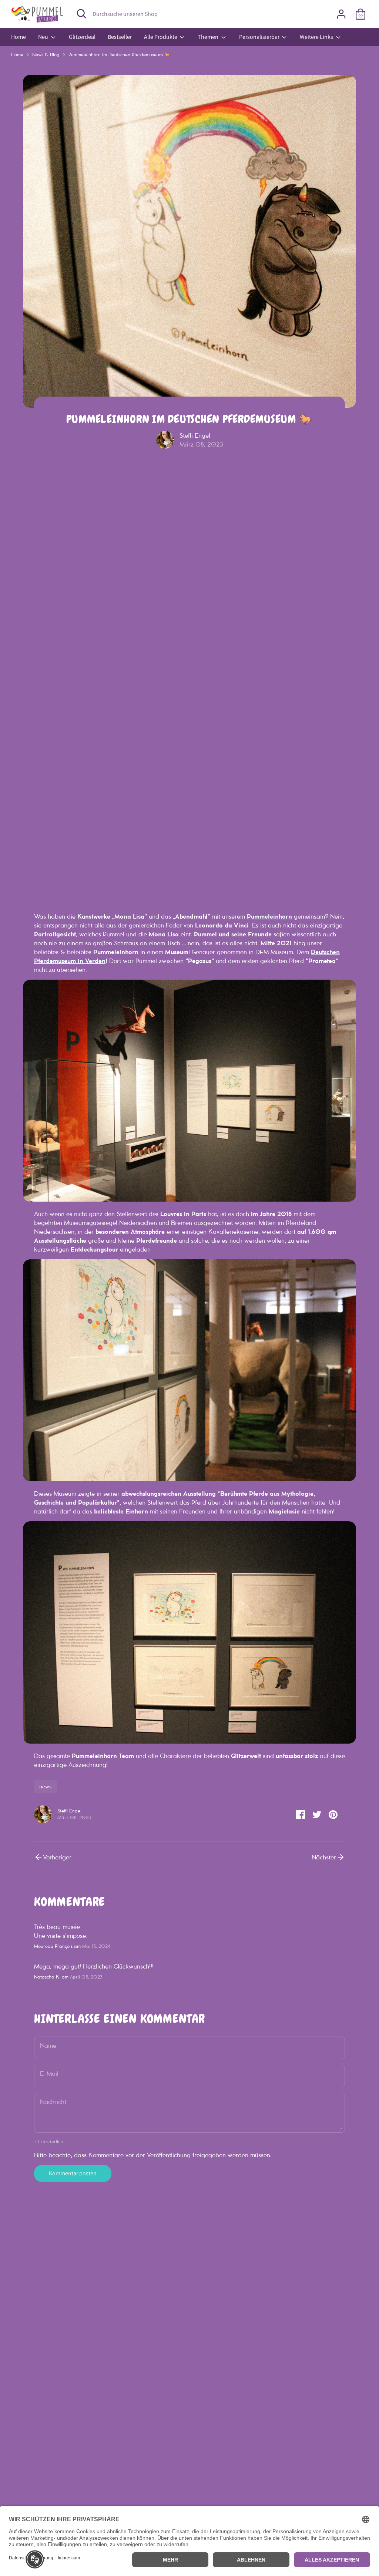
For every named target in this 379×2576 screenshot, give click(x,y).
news (45, 1787)
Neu (44, 37)
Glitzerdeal (82, 37)
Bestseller (120, 37)
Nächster (324, 1857)
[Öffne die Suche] (81, 14)
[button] (35, 2559)
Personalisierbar (260, 37)
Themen (209, 37)
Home (19, 37)
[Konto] (341, 14)
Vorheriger (57, 1857)
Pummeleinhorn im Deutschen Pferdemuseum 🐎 (119, 55)
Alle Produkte (161, 37)
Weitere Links (317, 37)
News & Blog (46, 55)
